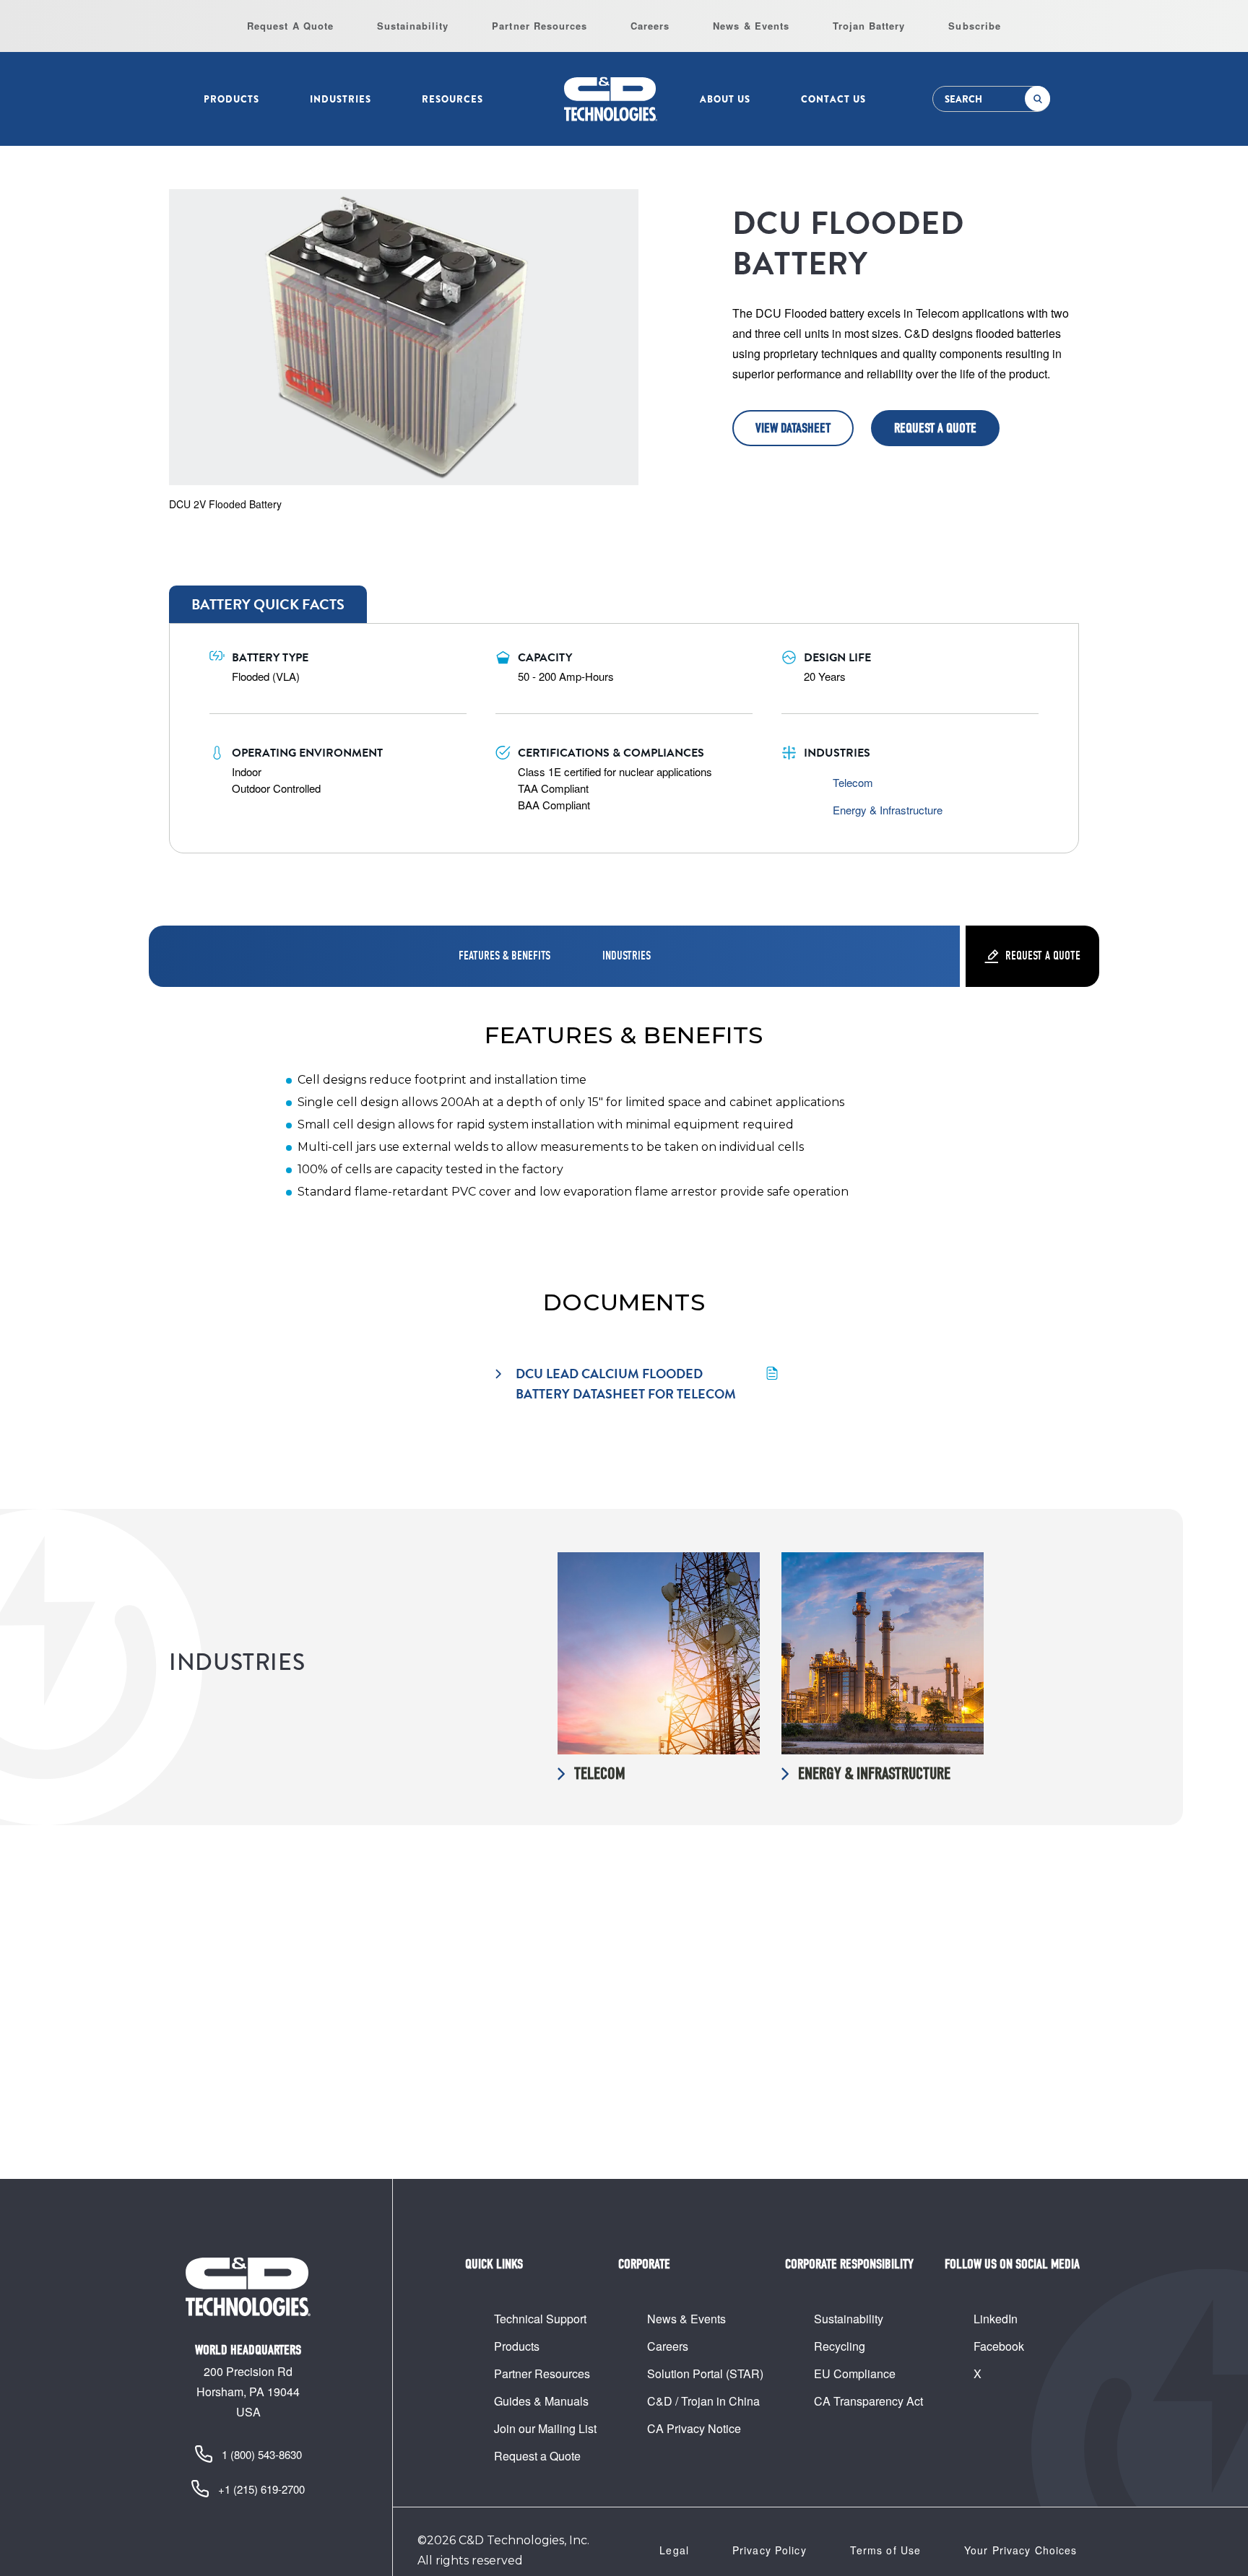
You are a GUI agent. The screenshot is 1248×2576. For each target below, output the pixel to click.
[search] (1037, 99)
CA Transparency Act (868, 2401)
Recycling (840, 2346)
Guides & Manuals (541, 2401)
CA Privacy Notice (694, 2428)
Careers (650, 26)
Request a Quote (935, 428)
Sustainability (413, 26)
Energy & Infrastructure (888, 810)
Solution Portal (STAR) (705, 2373)
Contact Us (833, 99)
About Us (725, 99)
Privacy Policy (770, 2550)
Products (231, 99)
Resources (452, 99)
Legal (674, 2550)
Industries (341, 99)
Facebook (999, 2346)
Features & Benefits (504, 956)
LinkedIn (996, 2319)
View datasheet (793, 428)
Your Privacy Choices (1020, 2550)
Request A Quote (290, 26)
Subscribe (974, 26)
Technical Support (540, 2319)
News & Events (751, 26)
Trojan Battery (869, 26)
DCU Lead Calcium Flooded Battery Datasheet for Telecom (626, 1384)
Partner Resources (539, 26)
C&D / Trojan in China (703, 2401)
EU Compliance (855, 2373)
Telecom (853, 782)
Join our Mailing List (545, 2428)
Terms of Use (885, 2550)
